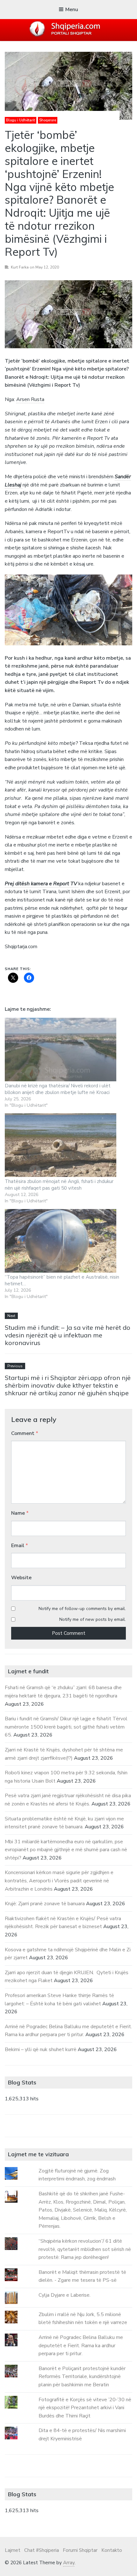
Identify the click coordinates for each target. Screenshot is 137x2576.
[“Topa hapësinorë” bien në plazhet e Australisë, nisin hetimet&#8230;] (62, 1241)
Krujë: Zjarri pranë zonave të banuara (45, 1904)
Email (20, 1546)
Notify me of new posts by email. (93, 1619)
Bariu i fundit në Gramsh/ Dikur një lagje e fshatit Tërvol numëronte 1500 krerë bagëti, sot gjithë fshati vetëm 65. (66, 1727)
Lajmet (13, 2550)
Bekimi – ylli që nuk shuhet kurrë (41, 2049)
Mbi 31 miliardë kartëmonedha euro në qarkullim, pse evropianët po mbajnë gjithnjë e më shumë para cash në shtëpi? (66, 1850)
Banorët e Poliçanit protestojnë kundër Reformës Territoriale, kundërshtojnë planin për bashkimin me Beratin (82, 2377)
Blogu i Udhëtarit (21, 120)
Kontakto (112, 2550)
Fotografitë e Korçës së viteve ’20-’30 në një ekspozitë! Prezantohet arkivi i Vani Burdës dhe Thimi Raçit (85, 2408)
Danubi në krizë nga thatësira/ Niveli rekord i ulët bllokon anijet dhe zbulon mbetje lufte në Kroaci (58, 1089)
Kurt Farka (20, 267)
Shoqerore (48, 120)
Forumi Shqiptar (80, 2550)
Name (20, 1513)
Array (69, 2563)
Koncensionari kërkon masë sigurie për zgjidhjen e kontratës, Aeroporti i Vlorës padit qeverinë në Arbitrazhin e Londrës (59, 1881)
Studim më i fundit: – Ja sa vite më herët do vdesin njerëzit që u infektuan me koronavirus (68, 1335)
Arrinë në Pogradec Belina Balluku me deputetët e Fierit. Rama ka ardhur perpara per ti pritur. (81, 2345)
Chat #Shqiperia (42, 2550)
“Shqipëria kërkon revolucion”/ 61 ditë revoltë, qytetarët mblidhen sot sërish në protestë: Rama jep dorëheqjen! (85, 2249)
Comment (25, 1433)
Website (21, 1578)
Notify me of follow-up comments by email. (82, 1609)
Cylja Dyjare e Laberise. (65, 2295)
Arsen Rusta (30, 399)
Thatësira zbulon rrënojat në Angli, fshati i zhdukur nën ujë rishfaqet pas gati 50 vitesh (59, 1185)
